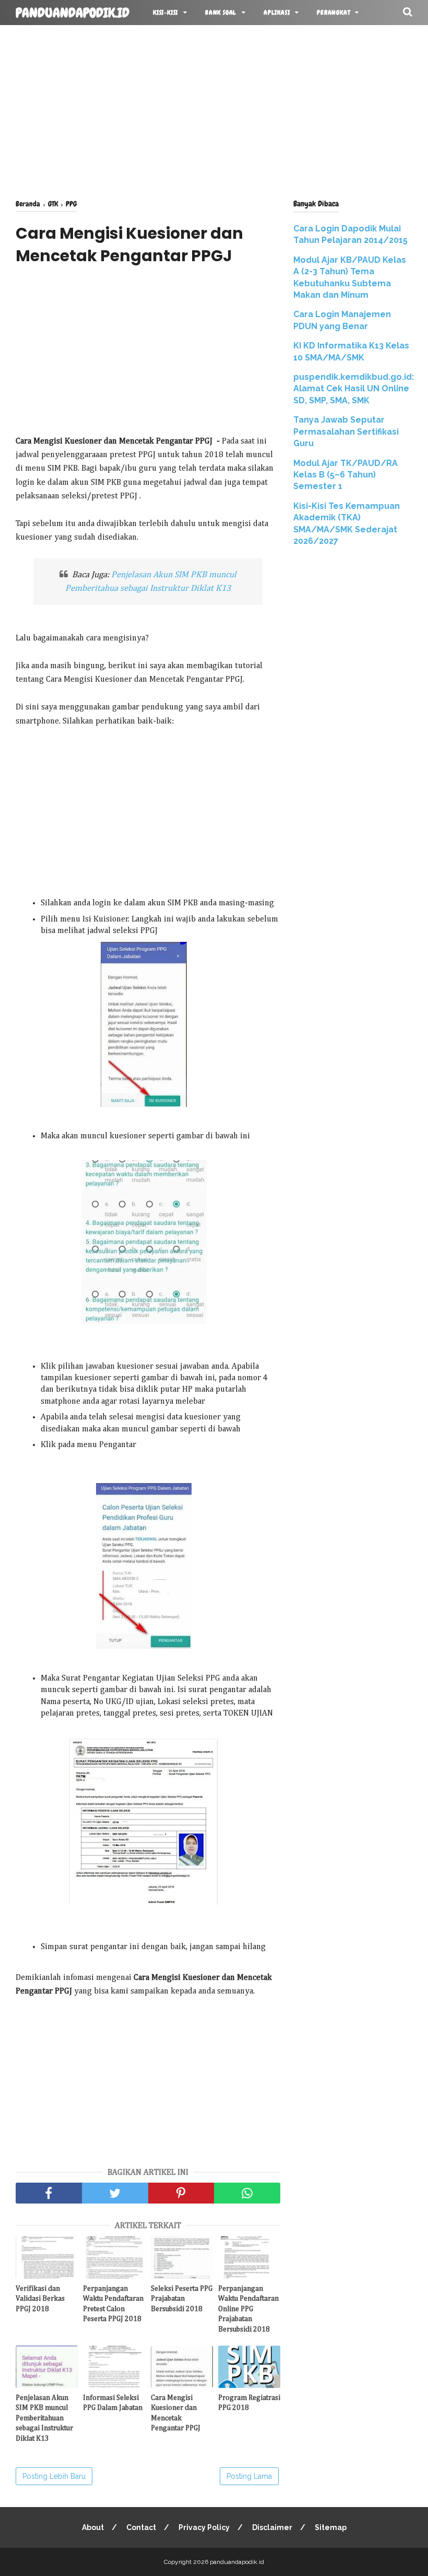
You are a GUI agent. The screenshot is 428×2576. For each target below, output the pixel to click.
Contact (141, 2527)
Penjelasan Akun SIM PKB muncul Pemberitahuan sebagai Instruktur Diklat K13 (44, 2418)
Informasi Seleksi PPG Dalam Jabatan (113, 2403)
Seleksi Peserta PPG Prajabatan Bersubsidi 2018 (182, 2299)
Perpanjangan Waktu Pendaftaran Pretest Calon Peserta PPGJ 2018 (113, 2304)
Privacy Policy (204, 2527)
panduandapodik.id (73, 13)
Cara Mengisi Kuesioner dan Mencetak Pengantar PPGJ (176, 2413)
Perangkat (333, 13)
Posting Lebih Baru (54, 2476)
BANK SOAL (221, 13)
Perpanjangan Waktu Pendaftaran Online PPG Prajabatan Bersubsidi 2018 (248, 2309)
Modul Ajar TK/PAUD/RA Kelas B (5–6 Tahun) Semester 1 (346, 475)
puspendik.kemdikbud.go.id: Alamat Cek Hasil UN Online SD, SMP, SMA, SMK (354, 389)
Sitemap (331, 2527)
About (93, 2527)
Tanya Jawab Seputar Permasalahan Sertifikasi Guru (346, 432)
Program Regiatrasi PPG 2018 (249, 2403)
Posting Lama (249, 2476)
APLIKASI (277, 13)
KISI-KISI (165, 13)
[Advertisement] (214, 110)
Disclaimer (272, 2527)
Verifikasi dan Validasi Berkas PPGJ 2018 (40, 2299)
